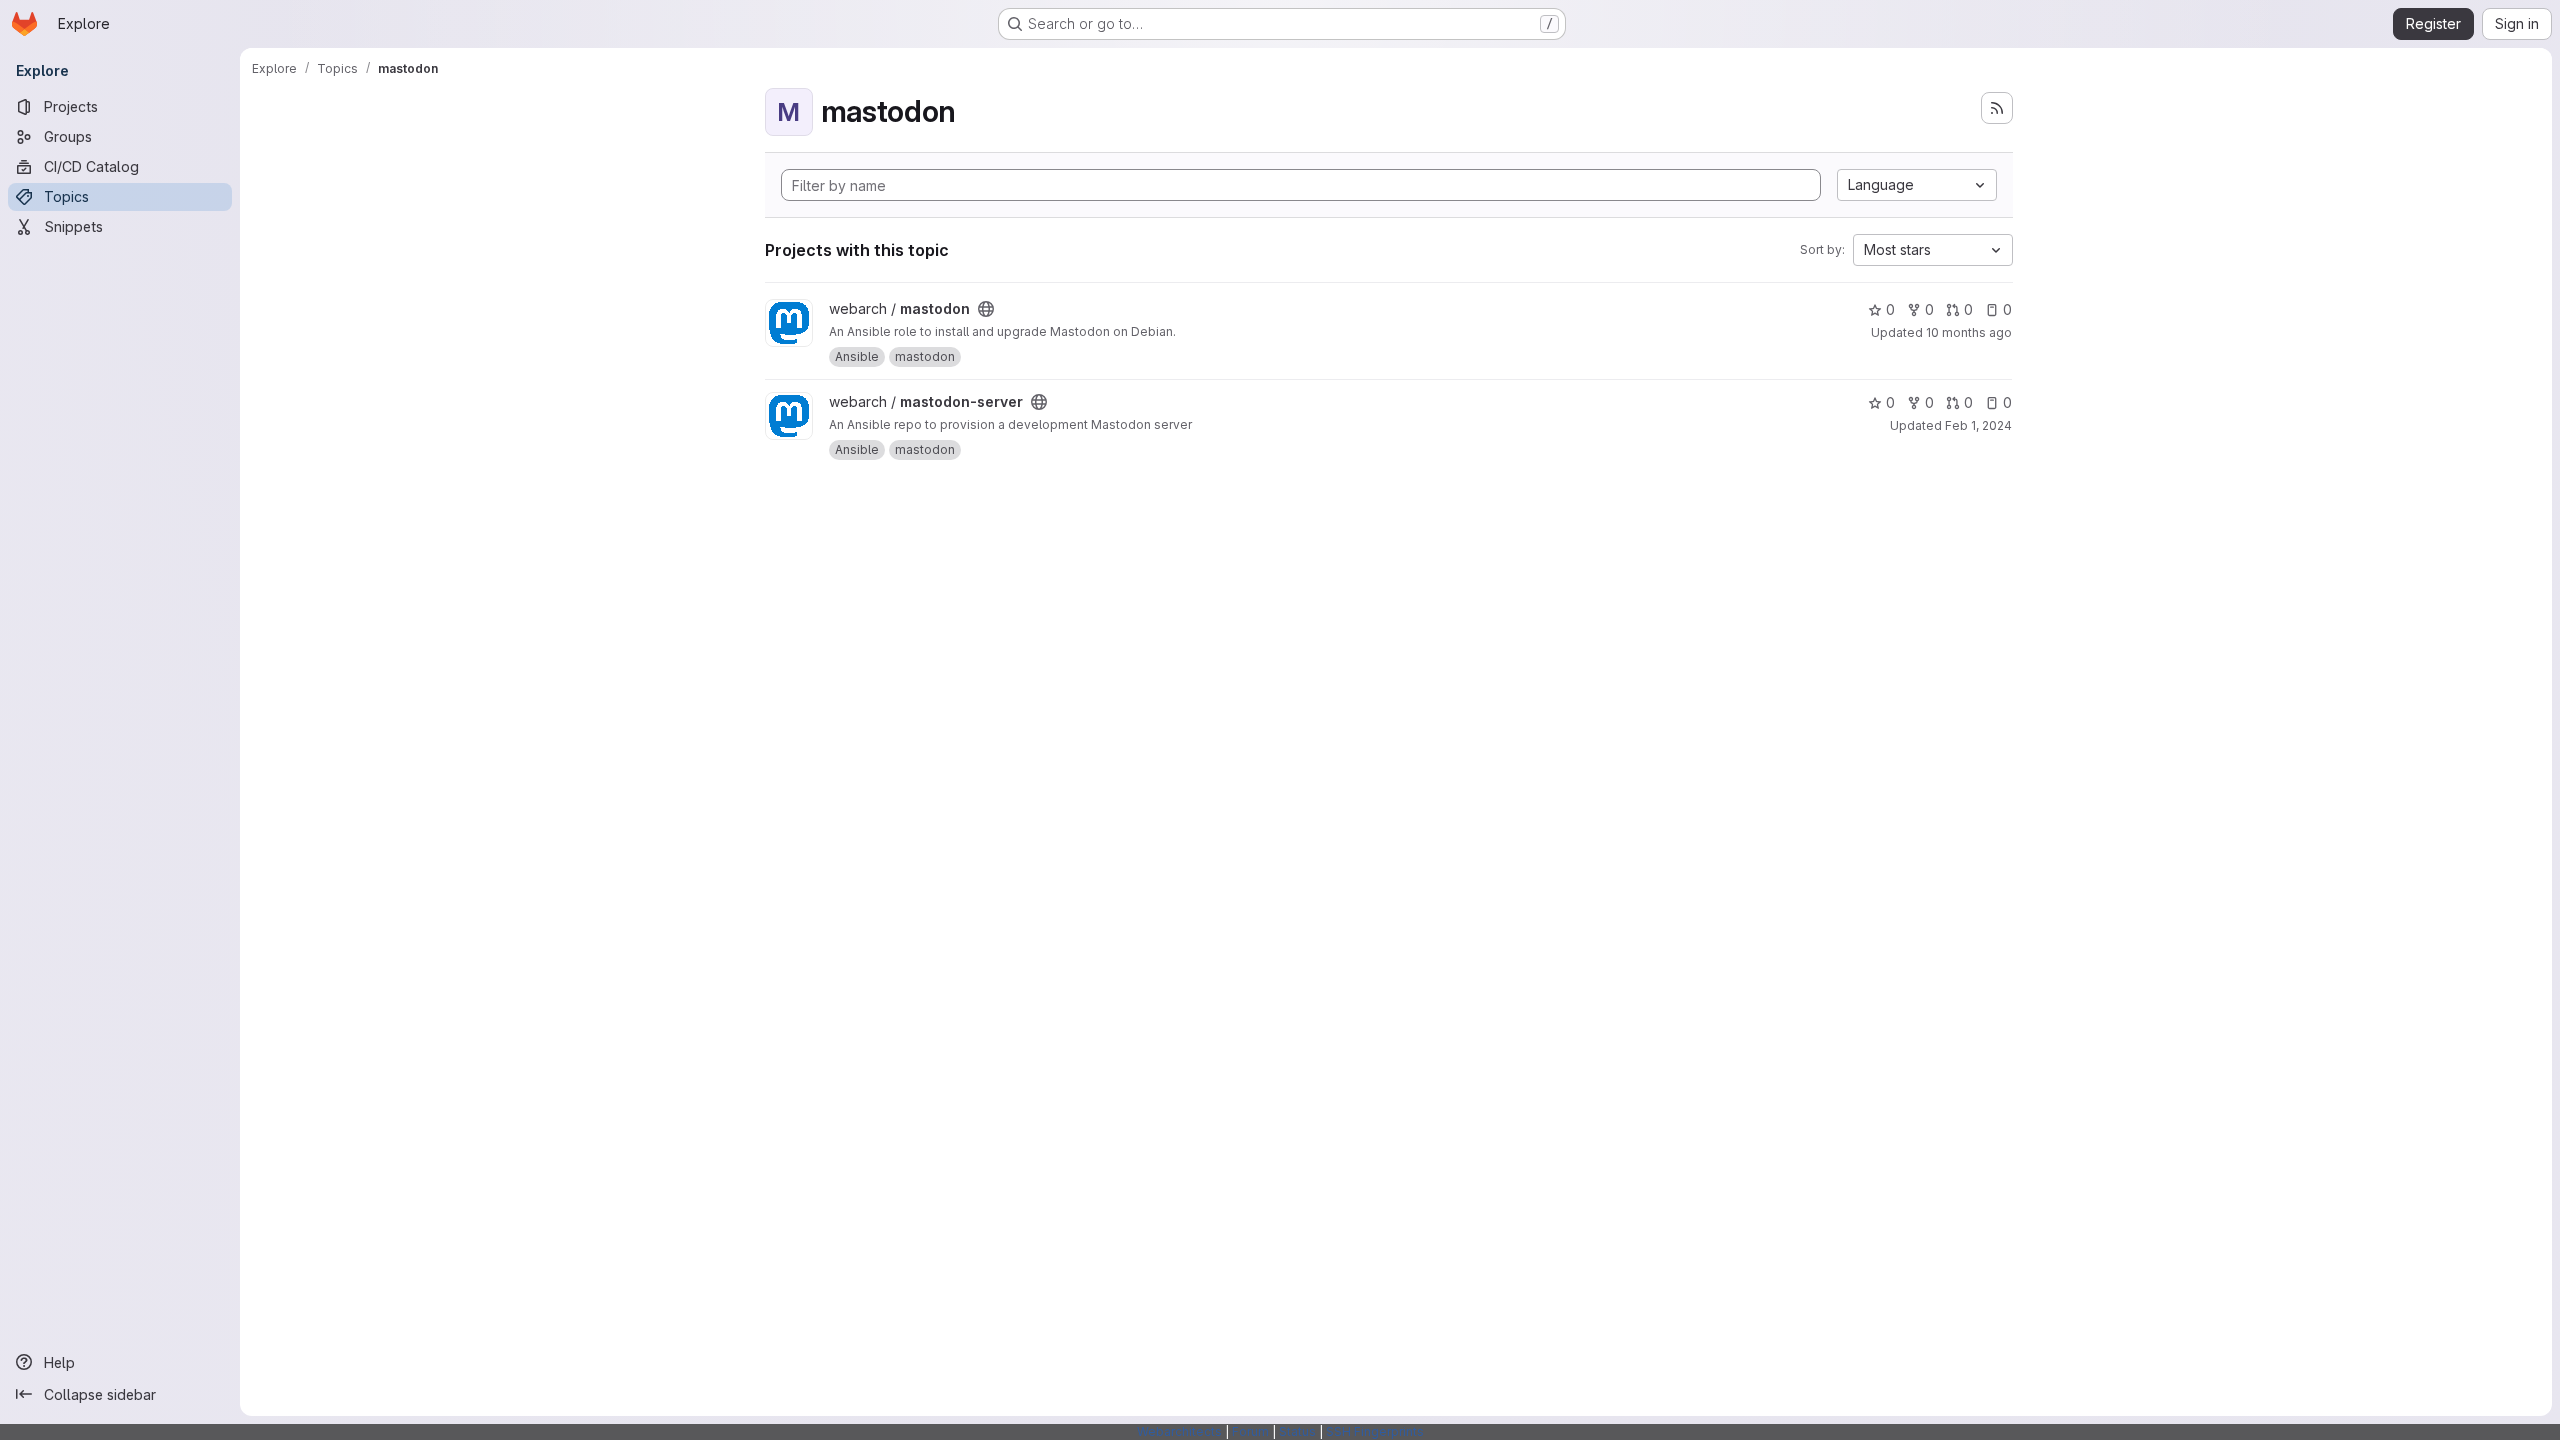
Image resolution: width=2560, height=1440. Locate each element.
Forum (1250, 1431)
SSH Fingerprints (1375, 1431)
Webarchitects (1179, 1431)
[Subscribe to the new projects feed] (1997, 108)
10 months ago (1969, 332)
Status (1297, 1431)
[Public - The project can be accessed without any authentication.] (986, 309)
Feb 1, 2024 (1978, 425)
